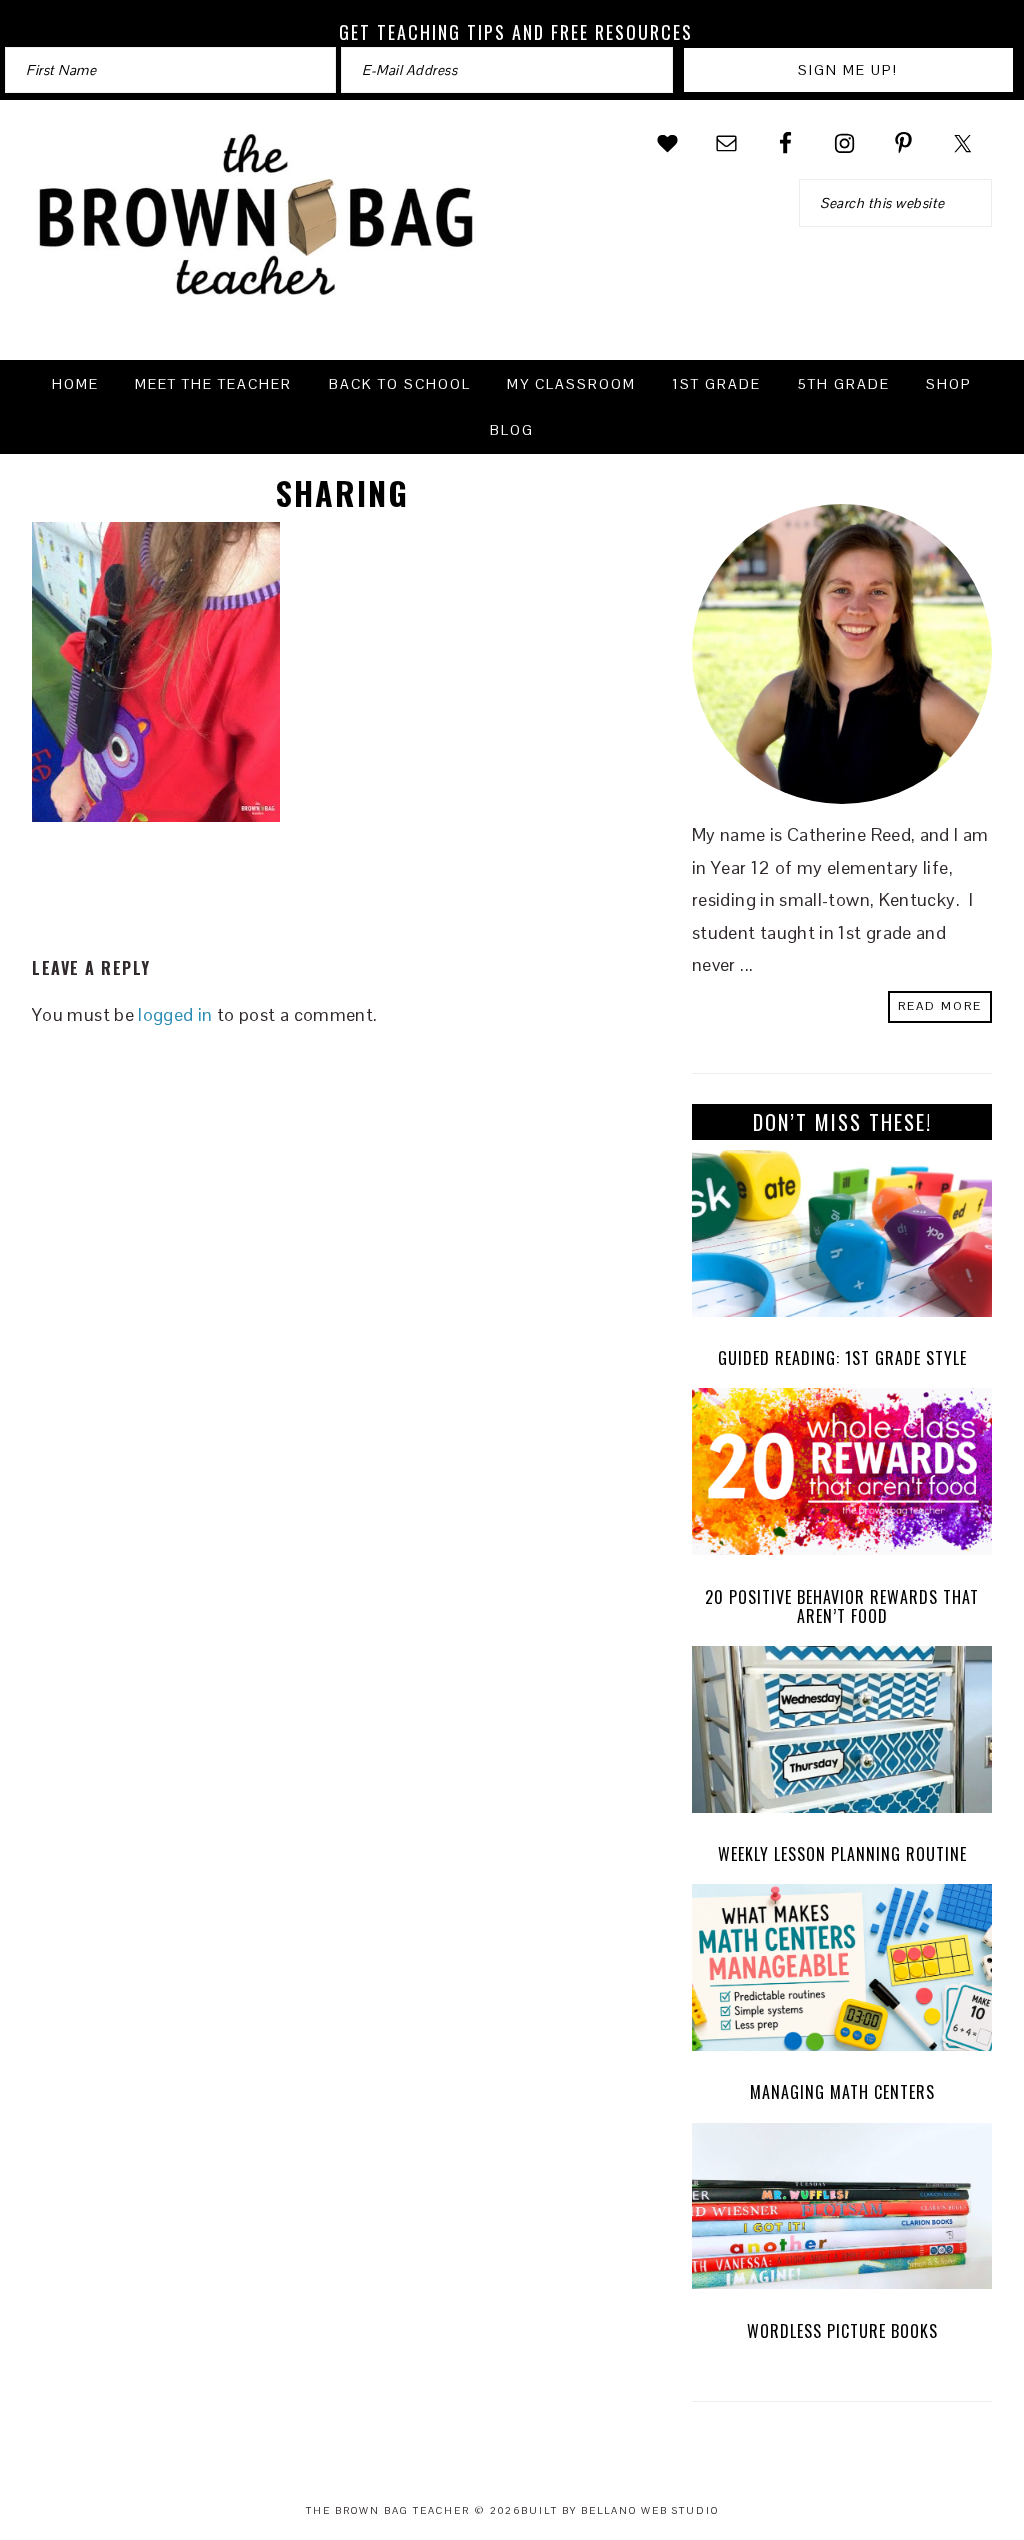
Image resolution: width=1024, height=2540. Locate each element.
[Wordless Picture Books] (842, 2211)
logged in (175, 1014)
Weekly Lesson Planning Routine (842, 1854)
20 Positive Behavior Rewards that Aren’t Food (842, 1606)
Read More (940, 1006)
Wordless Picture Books (842, 2331)
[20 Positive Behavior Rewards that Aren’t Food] (842, 1476)
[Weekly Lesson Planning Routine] (842, 1734)
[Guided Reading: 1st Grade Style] (842, 1238)
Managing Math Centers (842, 2092)
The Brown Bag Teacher (257, 227)
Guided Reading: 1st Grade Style (842, 1358)
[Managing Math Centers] (842, 1972)
